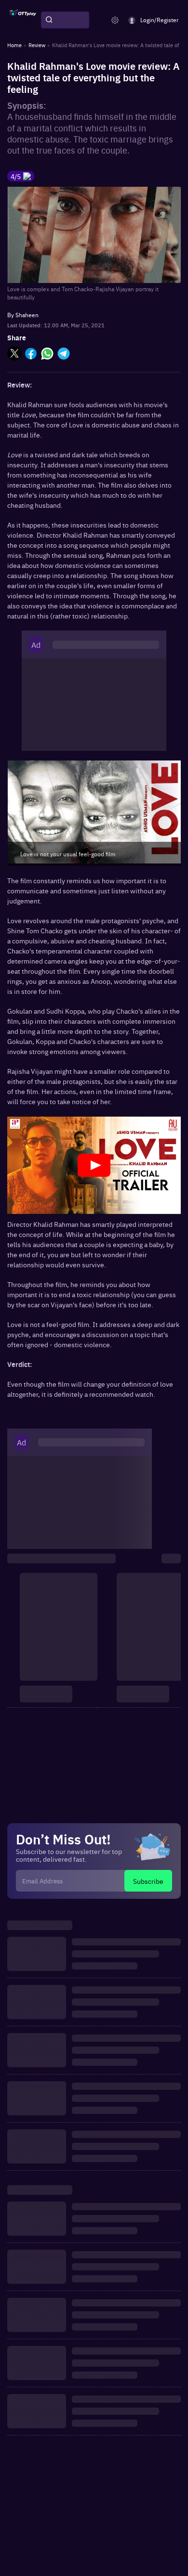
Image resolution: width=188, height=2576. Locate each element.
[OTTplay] (23, 20)
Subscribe (148, 1881)
